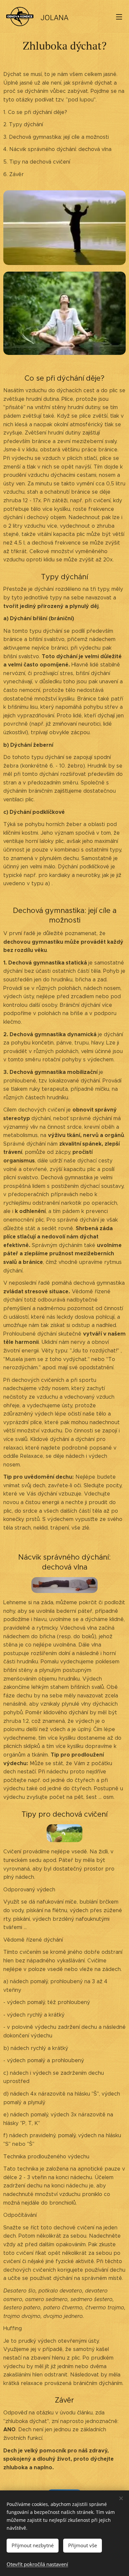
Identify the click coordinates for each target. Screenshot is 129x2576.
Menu (119, 17)
